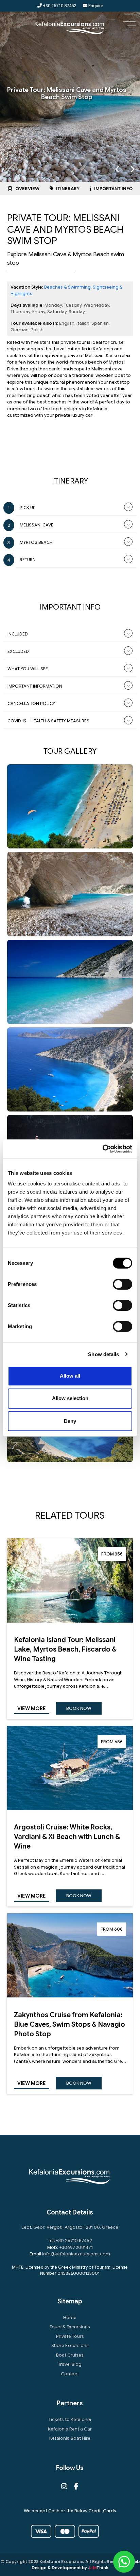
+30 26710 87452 (59, 6)
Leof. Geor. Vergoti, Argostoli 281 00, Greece (70, 2227)
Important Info (113, 189)
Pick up (28, 508)
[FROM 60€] (70, 1996)
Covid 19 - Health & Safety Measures (48, 721)
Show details (103, 1354)
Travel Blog (70, 2364)
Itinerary (67, 189)
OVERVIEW (27, 189)
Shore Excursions (70, 2345)
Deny (70, 1421)
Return (28, 560)
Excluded (18, 651)
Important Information (35, 686)
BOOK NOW (79, 1708)
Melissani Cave (37, 525)
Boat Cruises (70, 2355)
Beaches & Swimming (67, 287)
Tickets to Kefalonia (70, 2419)
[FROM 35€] (70, 1621)
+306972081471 (76, 2247)
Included (18, 634)
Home (70, 2318)
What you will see (28, 669)
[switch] (122, 1284)
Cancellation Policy (31, 703)
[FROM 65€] (70, 1808)
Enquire (95, 6)
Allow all (70, 1376)
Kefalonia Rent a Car (70, 2429)
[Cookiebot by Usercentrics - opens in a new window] (102, 1149)
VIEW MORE (32, 1708)
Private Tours (70, 2336)
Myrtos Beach (36, 542)
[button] (129, 27)
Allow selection (70, 1398)
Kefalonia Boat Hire (70, 2438)
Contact (70, 2374)
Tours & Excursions (70, 2327)
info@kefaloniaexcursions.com (76, 2254)
